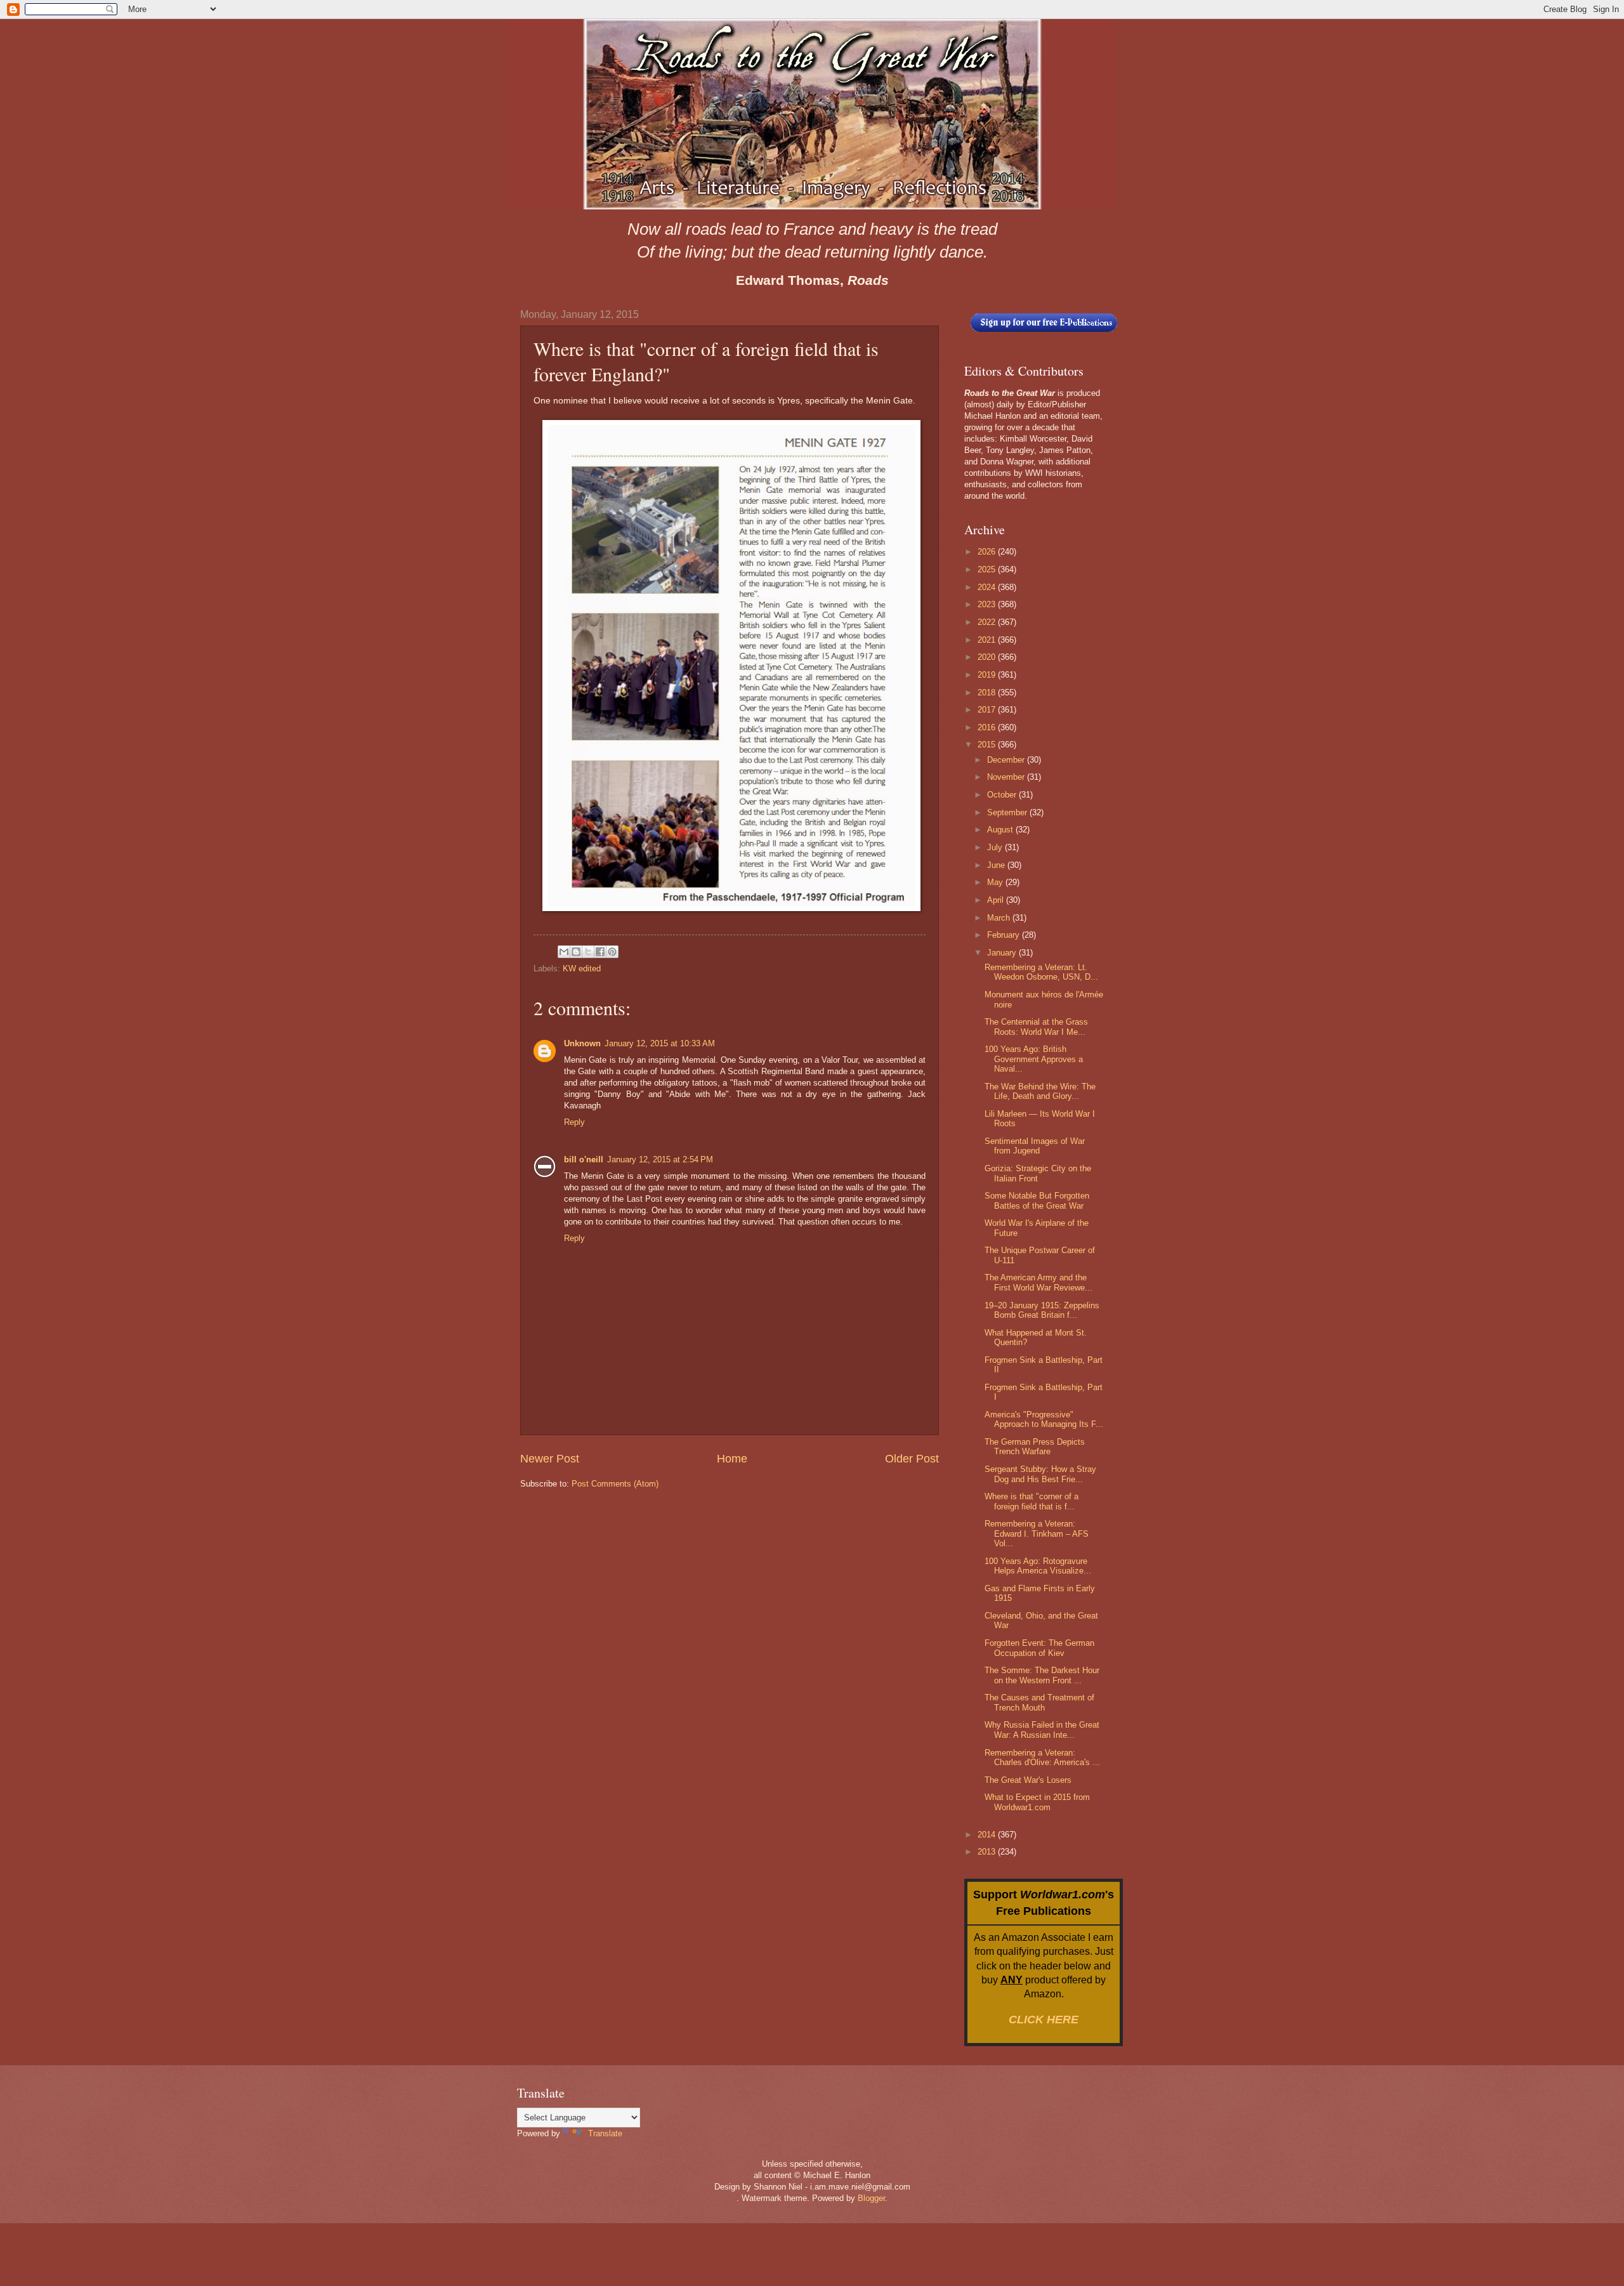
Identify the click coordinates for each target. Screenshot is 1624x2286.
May (996, 882)
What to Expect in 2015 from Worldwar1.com (1037, 1802)
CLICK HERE (1044, 2020)
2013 (988, 1852)
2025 (988, 569)
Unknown (582, 1043)
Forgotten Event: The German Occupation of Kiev (1039, 1648)
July (996, 847)
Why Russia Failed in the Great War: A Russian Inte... (1042, 1730)
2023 (988, 604)
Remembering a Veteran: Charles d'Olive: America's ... (1042, 1757)
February (1005, 935)
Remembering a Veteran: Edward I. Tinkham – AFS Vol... (1037, 1534)
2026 (988, 552)
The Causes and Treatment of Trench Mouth (1039, 1702)
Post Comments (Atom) (615, 1484)
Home (732, 1459)
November (1007, 777)
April (997, 900)
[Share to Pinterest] (612, 952)
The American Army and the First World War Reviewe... (1038, 1282)
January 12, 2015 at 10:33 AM (660, 1043)
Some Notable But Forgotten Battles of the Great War (1037, 1200)
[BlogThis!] (576, 952)
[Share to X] (588, 952)
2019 (988, 675)
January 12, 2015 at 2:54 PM (660, 1159)
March (1000, 918)
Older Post (912, 1459)
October (1003, 795)
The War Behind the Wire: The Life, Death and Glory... (1040, 1091)
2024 (988, 587)
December (1007, 760)
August (1001, 830)
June (997, 865)
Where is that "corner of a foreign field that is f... (1031, 1501)
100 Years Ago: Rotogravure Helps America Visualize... (1038, 1566)
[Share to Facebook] (600, 952)
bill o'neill (584, 1159)
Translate (605, 2133)
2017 (988, 710)
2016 (988, 727)
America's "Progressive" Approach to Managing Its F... (1044, 1419)
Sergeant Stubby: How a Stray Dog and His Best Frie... (1040, 1474)
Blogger (871, 2198)
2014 (988, 1835)
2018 (988, 693)
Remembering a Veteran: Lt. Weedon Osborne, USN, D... (1041, 972)
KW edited (582, 969)
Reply (574, 1122)
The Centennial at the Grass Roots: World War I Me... (1036, 1027)
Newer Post (550, 1459)
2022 (988, 622)
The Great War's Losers (1028, 1780)
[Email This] (564, 952)
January (1003, 953)
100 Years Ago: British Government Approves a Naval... (1034, 1059)
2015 (988, 745)
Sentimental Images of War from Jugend (1035, 1146)
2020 (988, 657)
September (1008, 812)
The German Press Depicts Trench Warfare (1035, 1447)
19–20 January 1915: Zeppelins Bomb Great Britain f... (1042, 1310)
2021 (988, 640)
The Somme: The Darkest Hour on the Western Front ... (1042, 1675)
